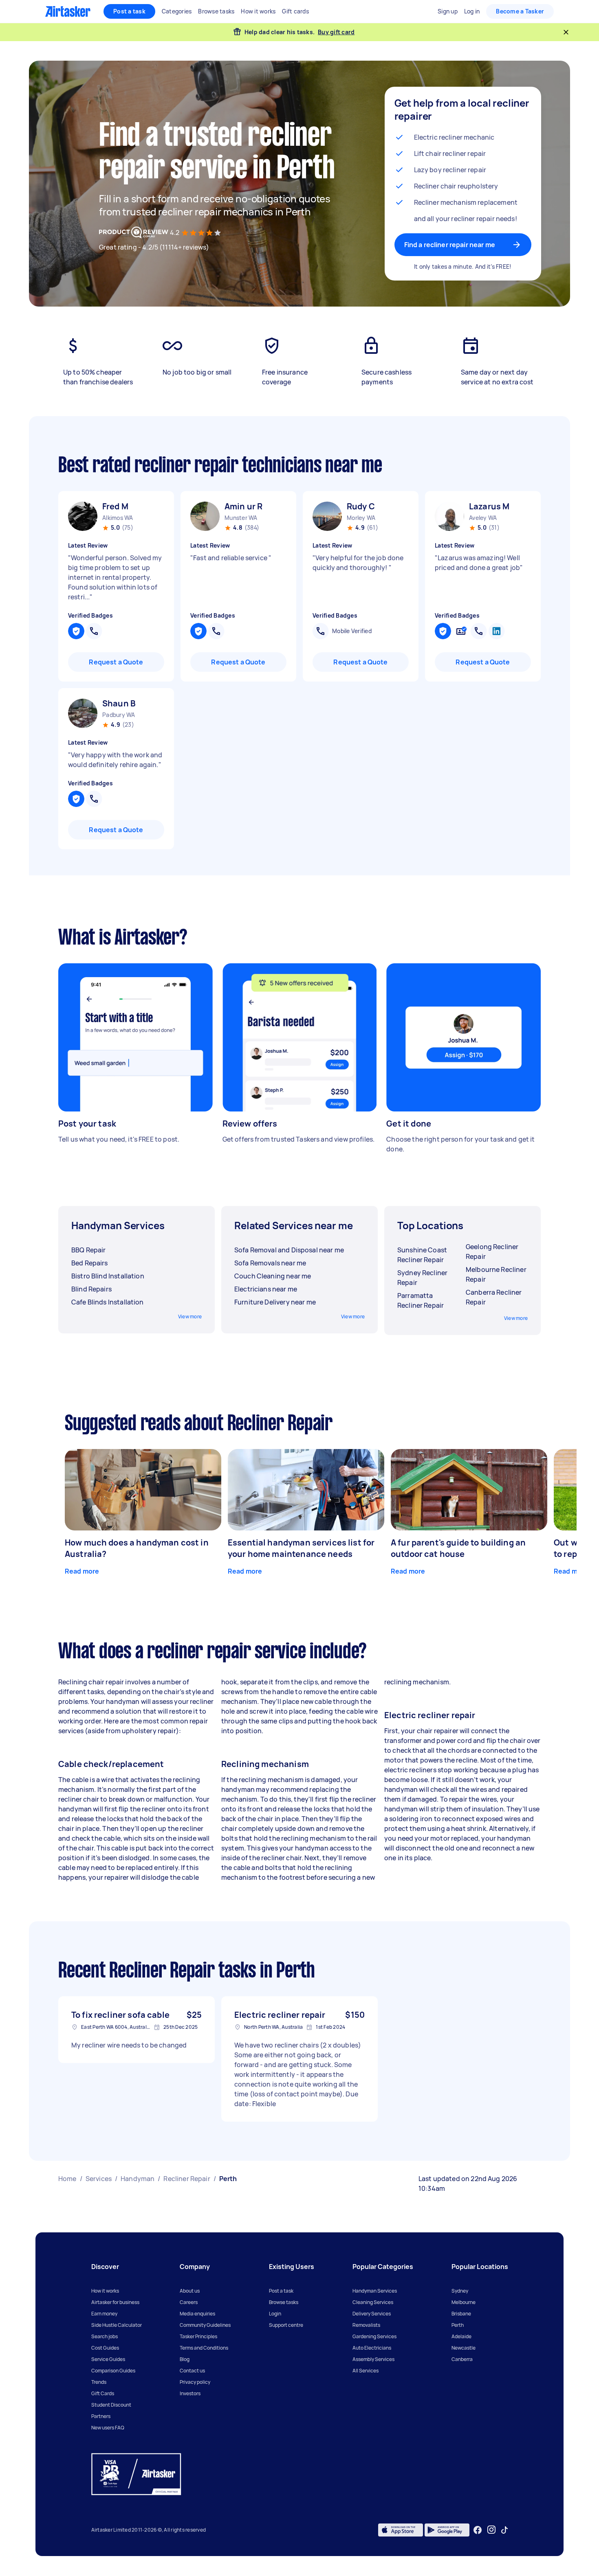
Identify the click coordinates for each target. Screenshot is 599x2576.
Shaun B (119, 703)
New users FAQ (108, 2428)
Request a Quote (116, 662)
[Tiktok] (504, 2530)
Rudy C (361, 506)
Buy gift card (336, 32)
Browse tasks (284, 2302)
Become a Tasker (520, 11)
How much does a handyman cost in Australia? (137, 1548)
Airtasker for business (115, 2302)
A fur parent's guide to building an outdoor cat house (458, 1548)
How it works (105, 2291)
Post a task (129, 11)
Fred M (115, 506)
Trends (99, 2382)
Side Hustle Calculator (117, 2325)
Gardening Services (374, 2336)
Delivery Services (372, 2314)
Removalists (366, 2325)
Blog (185, 2359)
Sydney (460, 2291)
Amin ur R (243, 506)
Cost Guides (105, 2348)
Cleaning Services (373, 2302)
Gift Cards (103, 2393)
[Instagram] (492, 2530)
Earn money (104, 2314)
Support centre (286, 2325)
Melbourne (464, 2302)
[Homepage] (68, 11)
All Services (366, 2371)
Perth (458, 2325)
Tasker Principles (198, 2336)
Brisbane (461, 2314)
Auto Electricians (372, 2348)
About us (190, 2291)
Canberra (462, 2359)
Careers (189, 2302)
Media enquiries (197, 2314)
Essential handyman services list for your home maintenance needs (301, 1548)
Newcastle (464, 2348)
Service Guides (108, 2359)
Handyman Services (375, 2291)
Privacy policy (195, 2382)
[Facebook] (478, 2530)
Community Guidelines (205, 2325)
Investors (190, 2393)
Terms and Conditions (204, 2348)
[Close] (566, 32)
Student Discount (111, 2405)
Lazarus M (489, 506)
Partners (101, 2416)
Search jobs (105, 2336)
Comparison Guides (113, 2371)
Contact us (192, 2371)
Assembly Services (373, 2359)
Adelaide (461, 2336)
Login (275, 2314)
